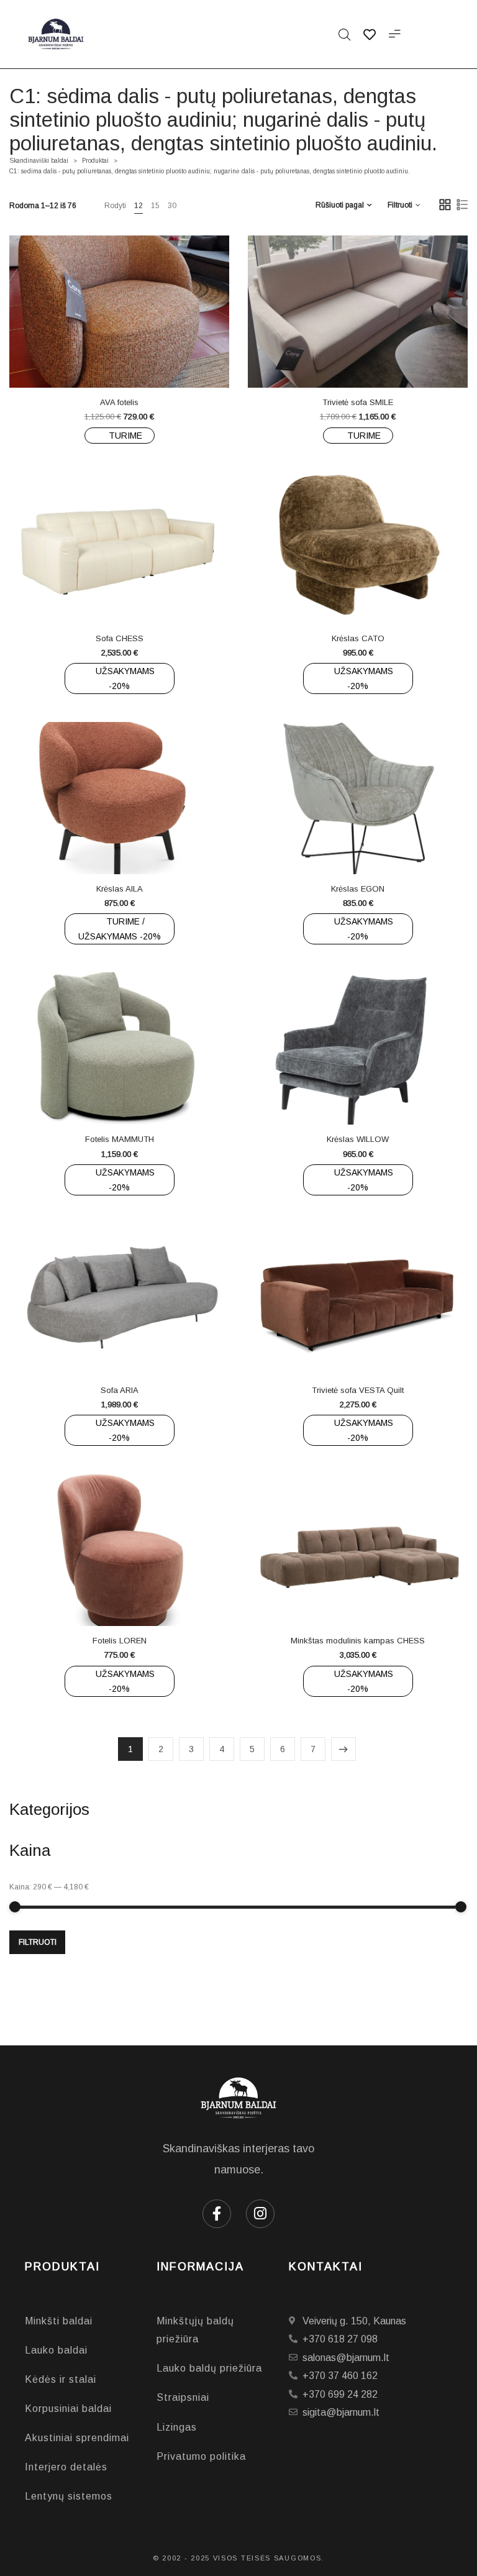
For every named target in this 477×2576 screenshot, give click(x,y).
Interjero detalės (66, 2467)
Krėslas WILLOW (358, 1139)
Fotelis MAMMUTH (120, 1139)
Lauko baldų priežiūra (209, 2368)
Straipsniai (183, 2397)
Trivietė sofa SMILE (358, 402)
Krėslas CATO (358, 638)
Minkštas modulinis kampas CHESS (358, 1641)
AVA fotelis (119, 402)
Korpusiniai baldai (68, 2409)
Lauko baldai (56, 2350)
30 (172, 206)
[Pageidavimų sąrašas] (144, 360)
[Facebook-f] (217, 2214)
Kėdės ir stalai (61, 2379)
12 (139, 206)
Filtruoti (38, 1942)
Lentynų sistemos (69, 2496)
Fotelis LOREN (120, 1641)
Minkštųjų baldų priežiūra (195, 2330)
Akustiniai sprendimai (77, 2438)
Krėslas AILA (120, 889)
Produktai (95, 161)
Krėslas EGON (358, 889)
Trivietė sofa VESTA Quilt (358, 1390)
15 (155, 206)
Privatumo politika (201, 2456)
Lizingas (177, 2427)
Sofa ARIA (120, 1390)
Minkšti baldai (59, 2321)
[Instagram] (260, 2214)
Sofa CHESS (120, 638)
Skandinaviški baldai (39, 161)
